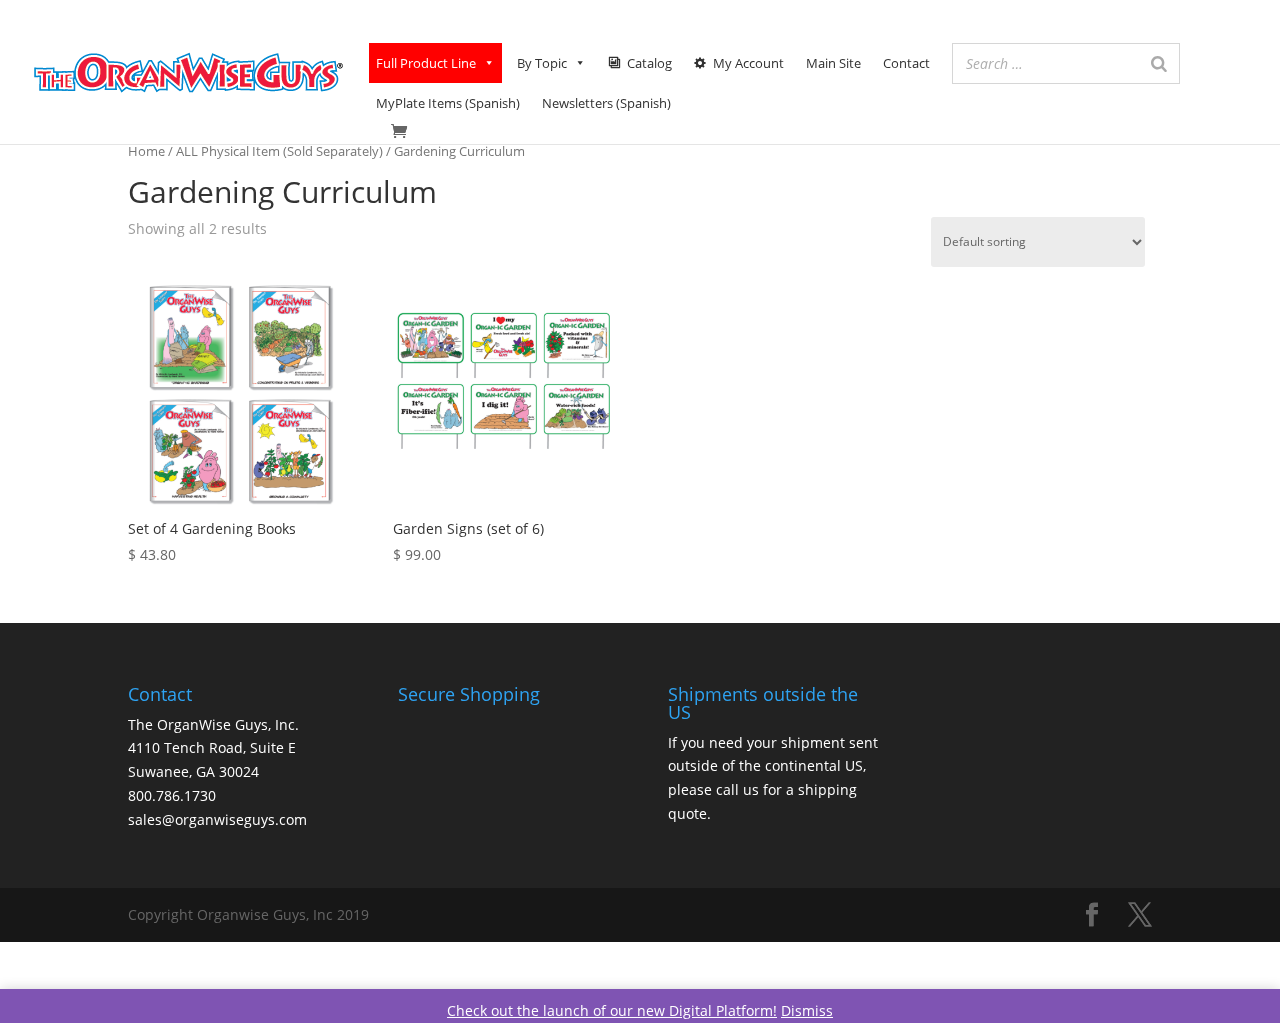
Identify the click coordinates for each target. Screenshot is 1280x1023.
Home (146, 151)
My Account (748, 63)
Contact (906, 63)
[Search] (1159, 63)
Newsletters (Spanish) (606, 103)
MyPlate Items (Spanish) (448, 103)
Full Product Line (426, 63)
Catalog (649, 63)
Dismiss (807, 1010)
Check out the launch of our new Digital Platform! (612, 1010)
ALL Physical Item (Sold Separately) (279, 151)
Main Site (833, 63)
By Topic (542, 63)
